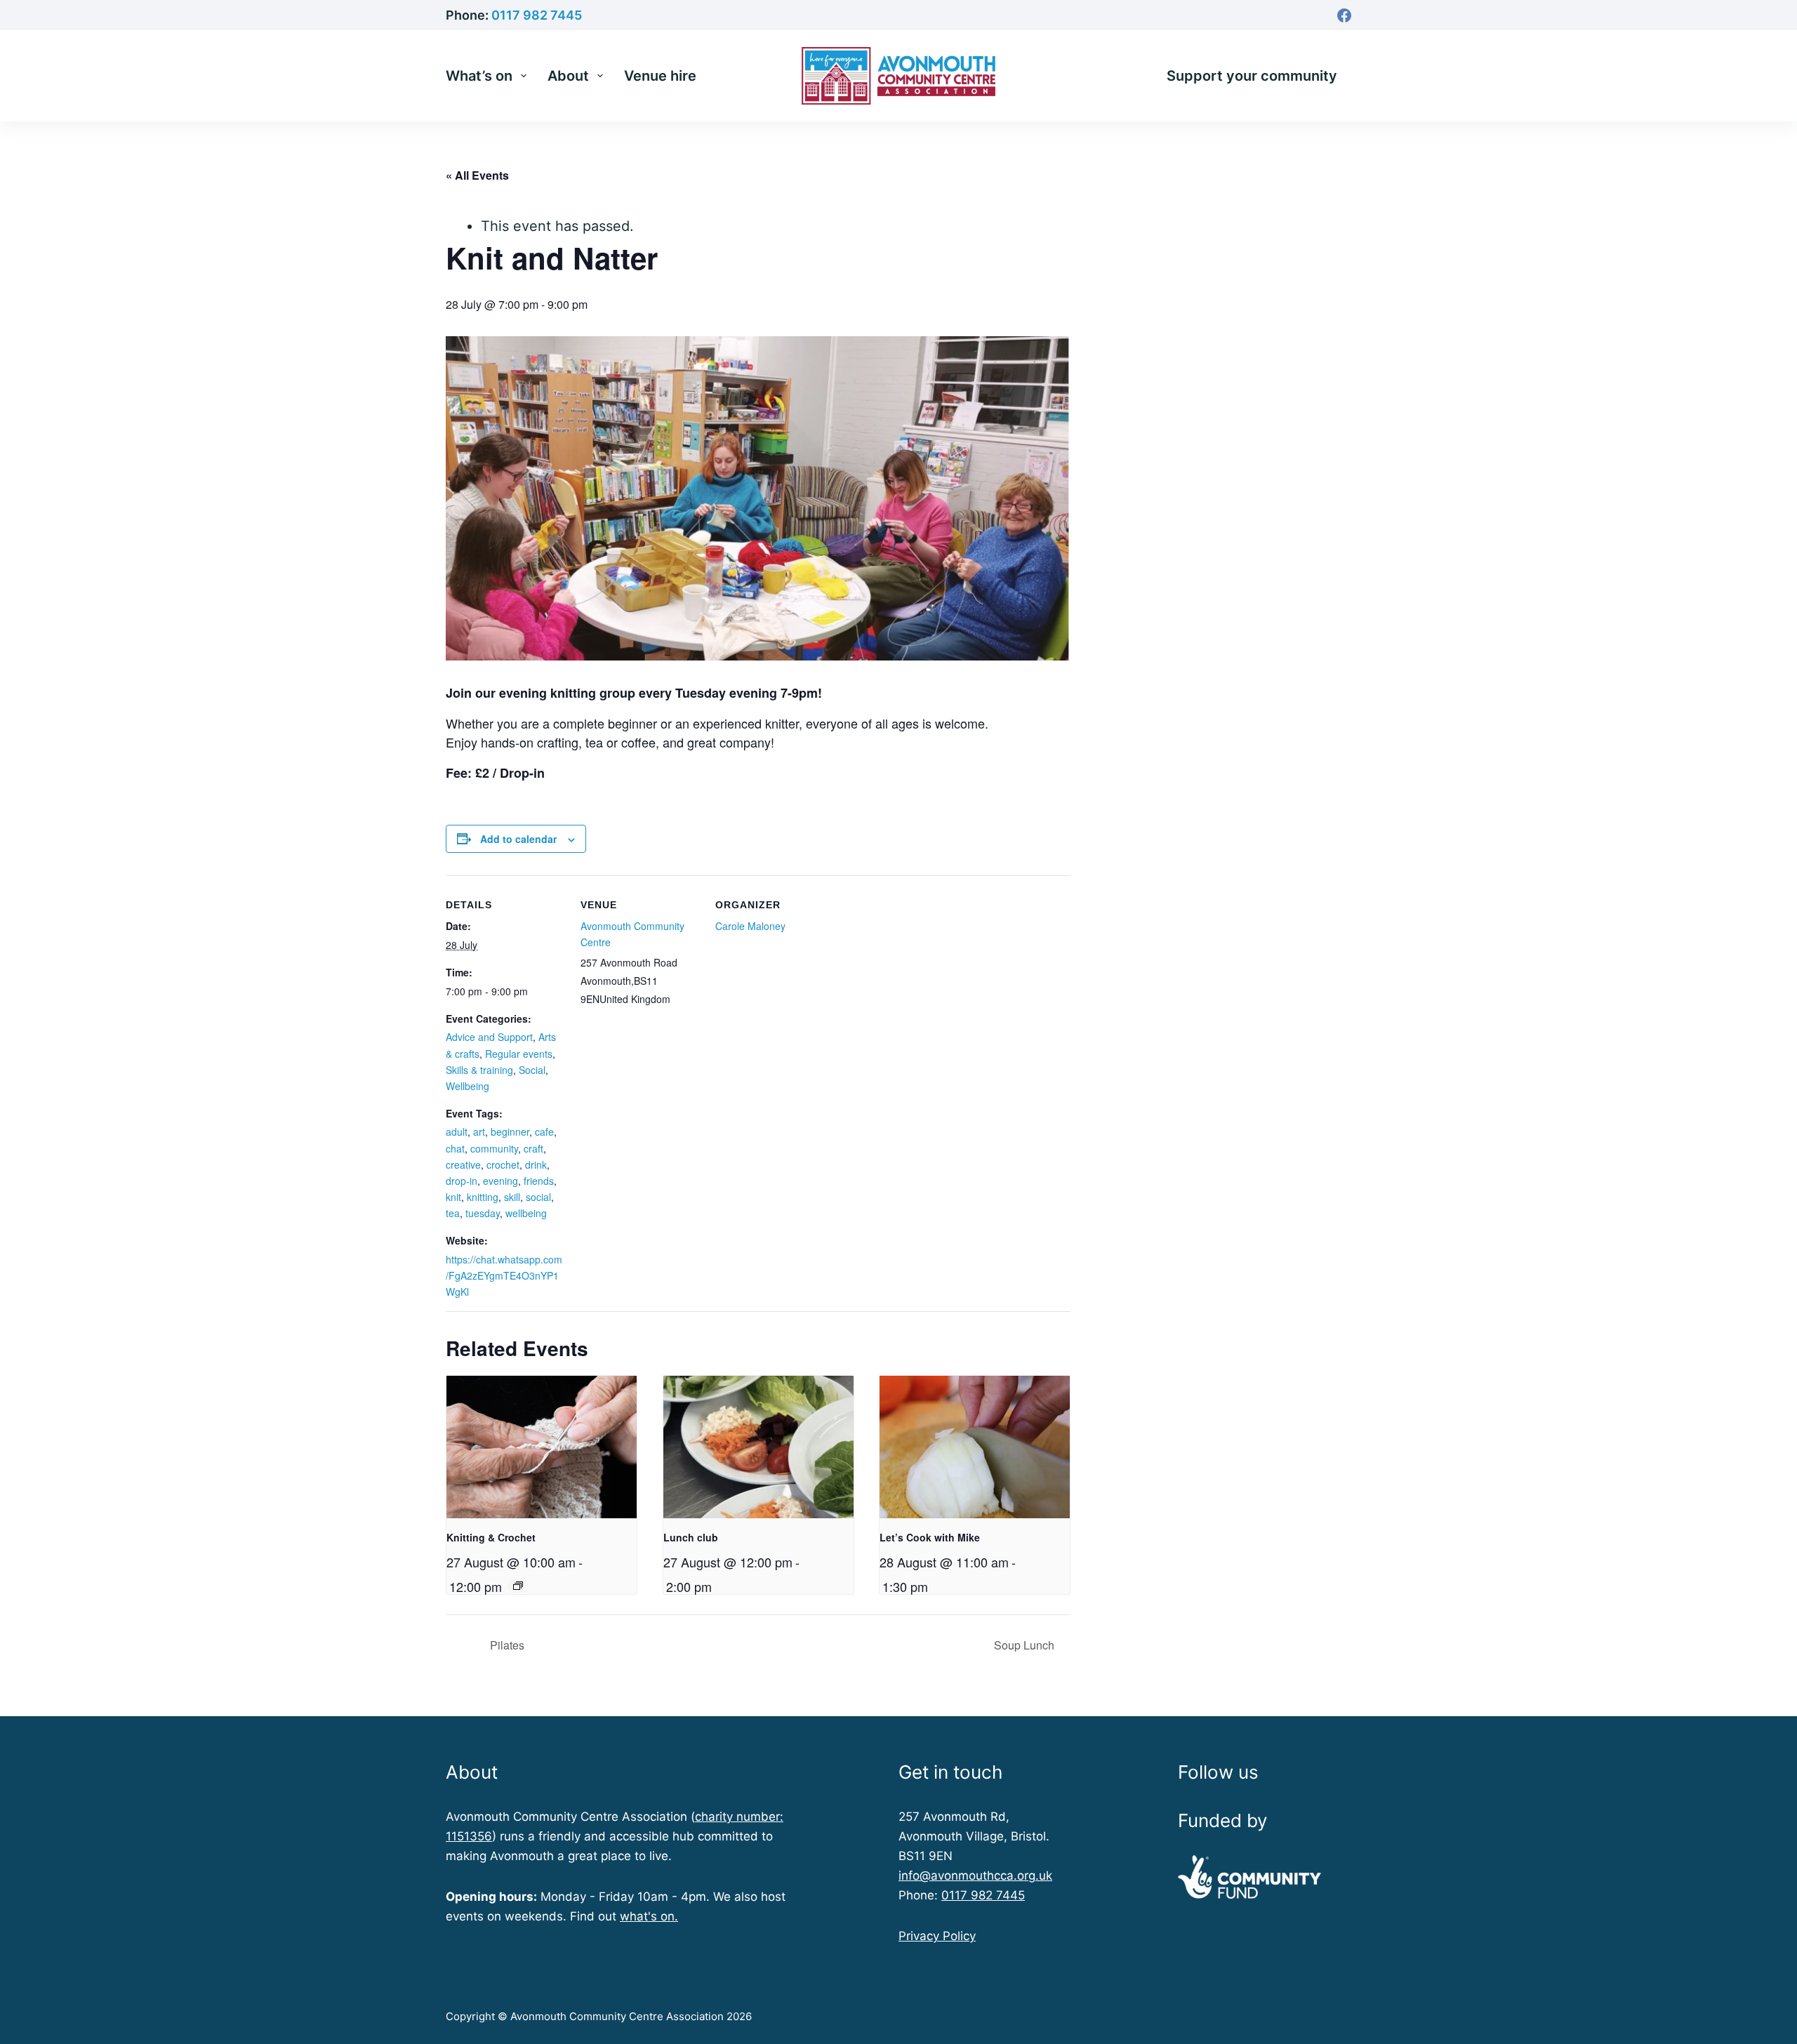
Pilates (506, 1645)
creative (463, 1164)
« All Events (477, 175)
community (494, 1148)
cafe (544, 1131)
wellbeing (526, 1213)
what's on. (649, 1916)
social (538, 1197)
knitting (483, 1197)
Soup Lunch (1026, 1645)
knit (453, 1197)
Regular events (519, 1054)
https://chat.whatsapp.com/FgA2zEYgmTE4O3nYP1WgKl (504, 1275)
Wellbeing (468, 1086)
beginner (510, 1131)
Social (532, 1070)
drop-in (462, 1181)
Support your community (1252, 76)
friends (539, 1181)
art (479, 1131)
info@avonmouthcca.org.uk (975, 1876)
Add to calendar (518, 839)
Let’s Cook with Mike (930, 1537)
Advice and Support (489, 1037)
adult (457, 1131)
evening (500, 1181)
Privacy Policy (937, 1936)
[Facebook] (1344, 15)
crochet (503, 1164)
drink (536, 1164)
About (568, 76)
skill (512, 1197)
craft (533, 1148)
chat (455, 1148)
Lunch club (691, 1537)
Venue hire (660, 76)
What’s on (479, 76)
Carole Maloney (750, 926)
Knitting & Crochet (491, 1537)
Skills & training (479, 1070)
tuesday (483, 1213)
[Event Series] (518, 1586)
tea (453, 1213)
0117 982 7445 (537, 15)
